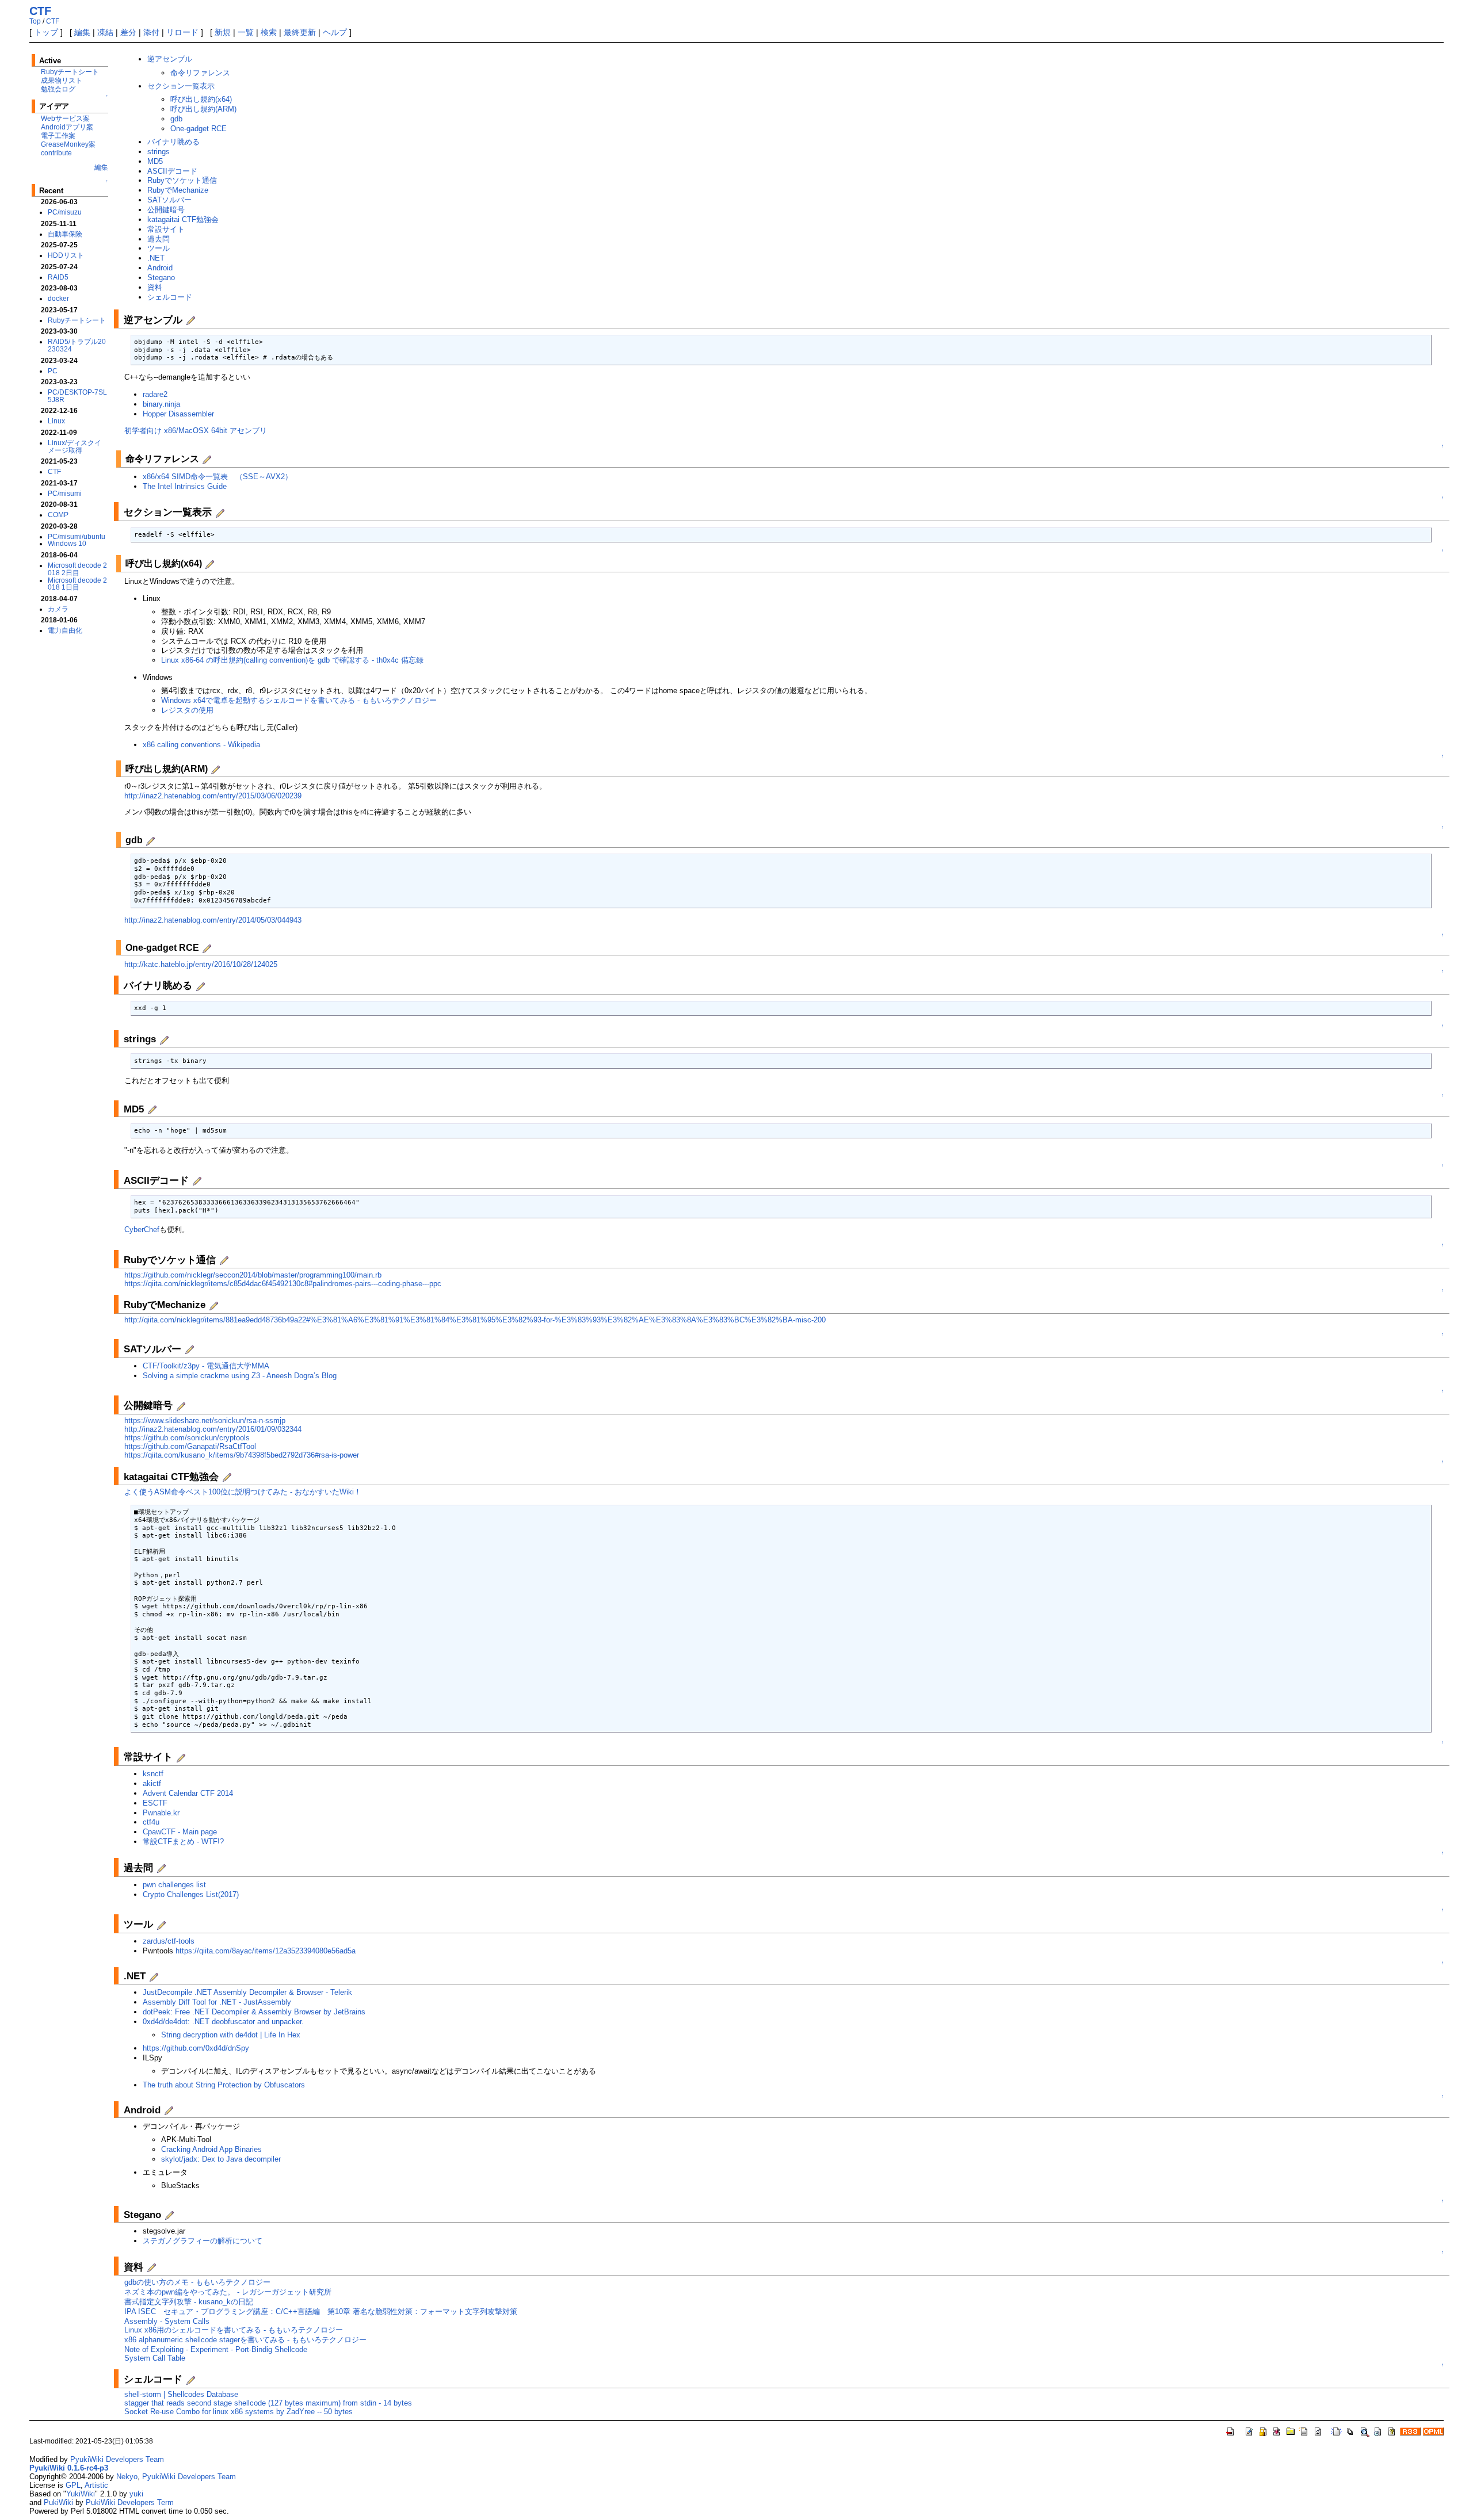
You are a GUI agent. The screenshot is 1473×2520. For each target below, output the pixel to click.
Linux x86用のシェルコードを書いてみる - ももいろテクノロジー (234, 2330)
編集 (82, 32)
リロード (182, 32)
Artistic (96, 2485)
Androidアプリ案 (67, 127)
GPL (73, 2485)
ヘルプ (335, 32)
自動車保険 (65, 234)
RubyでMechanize (178, 190)
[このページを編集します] (1249, 2430)
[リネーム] (1304, 2430)
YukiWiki (81, 2494)
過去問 (159, 239)
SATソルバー (169, 200)
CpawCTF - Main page (180, 1832)
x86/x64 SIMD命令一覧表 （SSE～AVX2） (217, 477)
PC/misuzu (65, 212)
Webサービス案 (65, 118)
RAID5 (58, 277)
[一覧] (1350, 2430)
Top (35, 21)
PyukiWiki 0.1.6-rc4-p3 (69, 2468)
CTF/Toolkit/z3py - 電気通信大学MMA (206, 1366)
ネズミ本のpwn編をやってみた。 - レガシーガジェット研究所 (228, 2292)
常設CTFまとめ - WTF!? (183, 1842)
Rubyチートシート (70, 72)
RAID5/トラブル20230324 (77, 345)
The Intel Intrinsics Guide (185, 486)
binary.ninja (161, 404)
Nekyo (127, 2477)
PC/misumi (65, 493)
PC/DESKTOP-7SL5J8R (77, 396)
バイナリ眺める (173, 142)
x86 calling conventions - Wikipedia (201, 745)
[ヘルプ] (1392, 2430)
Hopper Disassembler (178, 414)
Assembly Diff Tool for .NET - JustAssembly (217, 2002)
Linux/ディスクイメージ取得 (75, 446)
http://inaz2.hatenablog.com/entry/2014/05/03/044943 (213, 920)
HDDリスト (66, 255)
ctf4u (151, 1822)
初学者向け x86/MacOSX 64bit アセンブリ (196, 431)
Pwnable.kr (161, 1813)
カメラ (58, 609)
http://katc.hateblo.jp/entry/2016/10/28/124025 (201, 964)
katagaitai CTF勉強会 (183, 219)
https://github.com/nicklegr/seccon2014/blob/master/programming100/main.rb (253, 1275)
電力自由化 (65, 630)
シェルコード (170, 297)
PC (53, 371)
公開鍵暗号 (166, 210)
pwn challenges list (174, 1885)
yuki (136, 2494)
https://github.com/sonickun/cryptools (187, 1438)
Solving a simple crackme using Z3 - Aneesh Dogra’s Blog (240, 1376)
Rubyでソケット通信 (182, 180)
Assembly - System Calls (167, 2321)
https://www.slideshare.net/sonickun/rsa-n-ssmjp (205, 1420)
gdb (176, 119)
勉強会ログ (58, 89)
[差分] (1277, 2430)
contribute (56, 153)
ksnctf (153, 1774)
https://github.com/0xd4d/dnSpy (196, 2048)
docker (58, 298)
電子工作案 (58, 135)
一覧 (246, 32)
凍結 (105, 32)
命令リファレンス (200, 73)
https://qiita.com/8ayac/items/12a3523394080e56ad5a (266, 1951)
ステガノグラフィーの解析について (203, 2241)
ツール (159, 248)
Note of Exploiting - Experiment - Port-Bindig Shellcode (216, 2349)
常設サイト (166, 229)
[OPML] (1433, 2430)
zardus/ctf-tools (169, 1941)
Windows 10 (67, 543)
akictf (152, 1783)
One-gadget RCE (199, 129)
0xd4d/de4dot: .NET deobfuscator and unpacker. (223, 2022)
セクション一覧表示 (181, 86)
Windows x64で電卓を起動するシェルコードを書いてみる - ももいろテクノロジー (299, 700)
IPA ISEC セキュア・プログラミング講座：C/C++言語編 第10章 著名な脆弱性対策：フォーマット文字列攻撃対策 (321, 2311)
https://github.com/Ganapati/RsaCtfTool (190, 1446)
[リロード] (1318, 2430)
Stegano (161, 278)
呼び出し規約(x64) (201, 99)
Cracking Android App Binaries (211, 2149)
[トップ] (1231, 2430)
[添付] (1291, 2430)
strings (159, 152)
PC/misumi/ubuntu (77, 536)
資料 (155, 287)
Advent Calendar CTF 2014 (188, 1793)
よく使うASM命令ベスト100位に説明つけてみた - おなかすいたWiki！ (243, 1492)
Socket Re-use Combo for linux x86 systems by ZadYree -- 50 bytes (238, 2412)
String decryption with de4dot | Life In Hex (231, 2035)
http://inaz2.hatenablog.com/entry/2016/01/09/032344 (213, 1429)
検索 (269, 32)
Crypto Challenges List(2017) (191, 1894)
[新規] (1337, 2430)
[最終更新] (1378, 2430)
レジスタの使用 (187, 710)
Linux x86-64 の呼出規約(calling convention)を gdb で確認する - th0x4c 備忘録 (292, 660)
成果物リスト (62, 80)
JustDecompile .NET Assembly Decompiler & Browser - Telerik (247, 1992)
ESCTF (155, 1803)
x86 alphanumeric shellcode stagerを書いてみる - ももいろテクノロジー (245, 2340)
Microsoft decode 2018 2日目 (77, 569)
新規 (223, 32)
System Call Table (155, 2358)
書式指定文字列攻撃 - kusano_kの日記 (189, 2302)
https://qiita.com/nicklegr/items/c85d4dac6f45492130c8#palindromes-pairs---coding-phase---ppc (283, 1284)
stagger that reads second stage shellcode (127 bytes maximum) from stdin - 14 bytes (268, 2403)
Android (160, 268)
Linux (56, 421)
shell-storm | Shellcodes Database (181, 2394)
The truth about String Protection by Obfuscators (224, 2085)
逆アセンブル (170, 59)
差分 (128, 32)
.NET (156, 258)
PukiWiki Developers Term (130, 2502)
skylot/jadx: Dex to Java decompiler (221, 2159)
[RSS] (1410, 2430)
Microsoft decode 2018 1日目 (77, 584)
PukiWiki (58, 2502)
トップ (46, 32)
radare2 (155, 394)
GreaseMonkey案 (68, 144)
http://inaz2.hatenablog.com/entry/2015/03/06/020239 (213, 796)
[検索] (1364, 2430)
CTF (40, 11)
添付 (151, 32)
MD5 (155, 161)
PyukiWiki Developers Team (117, 2459)
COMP (58, 515)
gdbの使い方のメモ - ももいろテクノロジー (197, 2282)
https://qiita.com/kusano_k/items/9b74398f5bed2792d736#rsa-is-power (242, 1455)
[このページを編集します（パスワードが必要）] (1263, 2430)
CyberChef (142, 1230)
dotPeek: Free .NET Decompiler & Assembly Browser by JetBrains (254, 2012)
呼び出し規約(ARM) (203, 109)
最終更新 (300, 32)
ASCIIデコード (172, 171)
